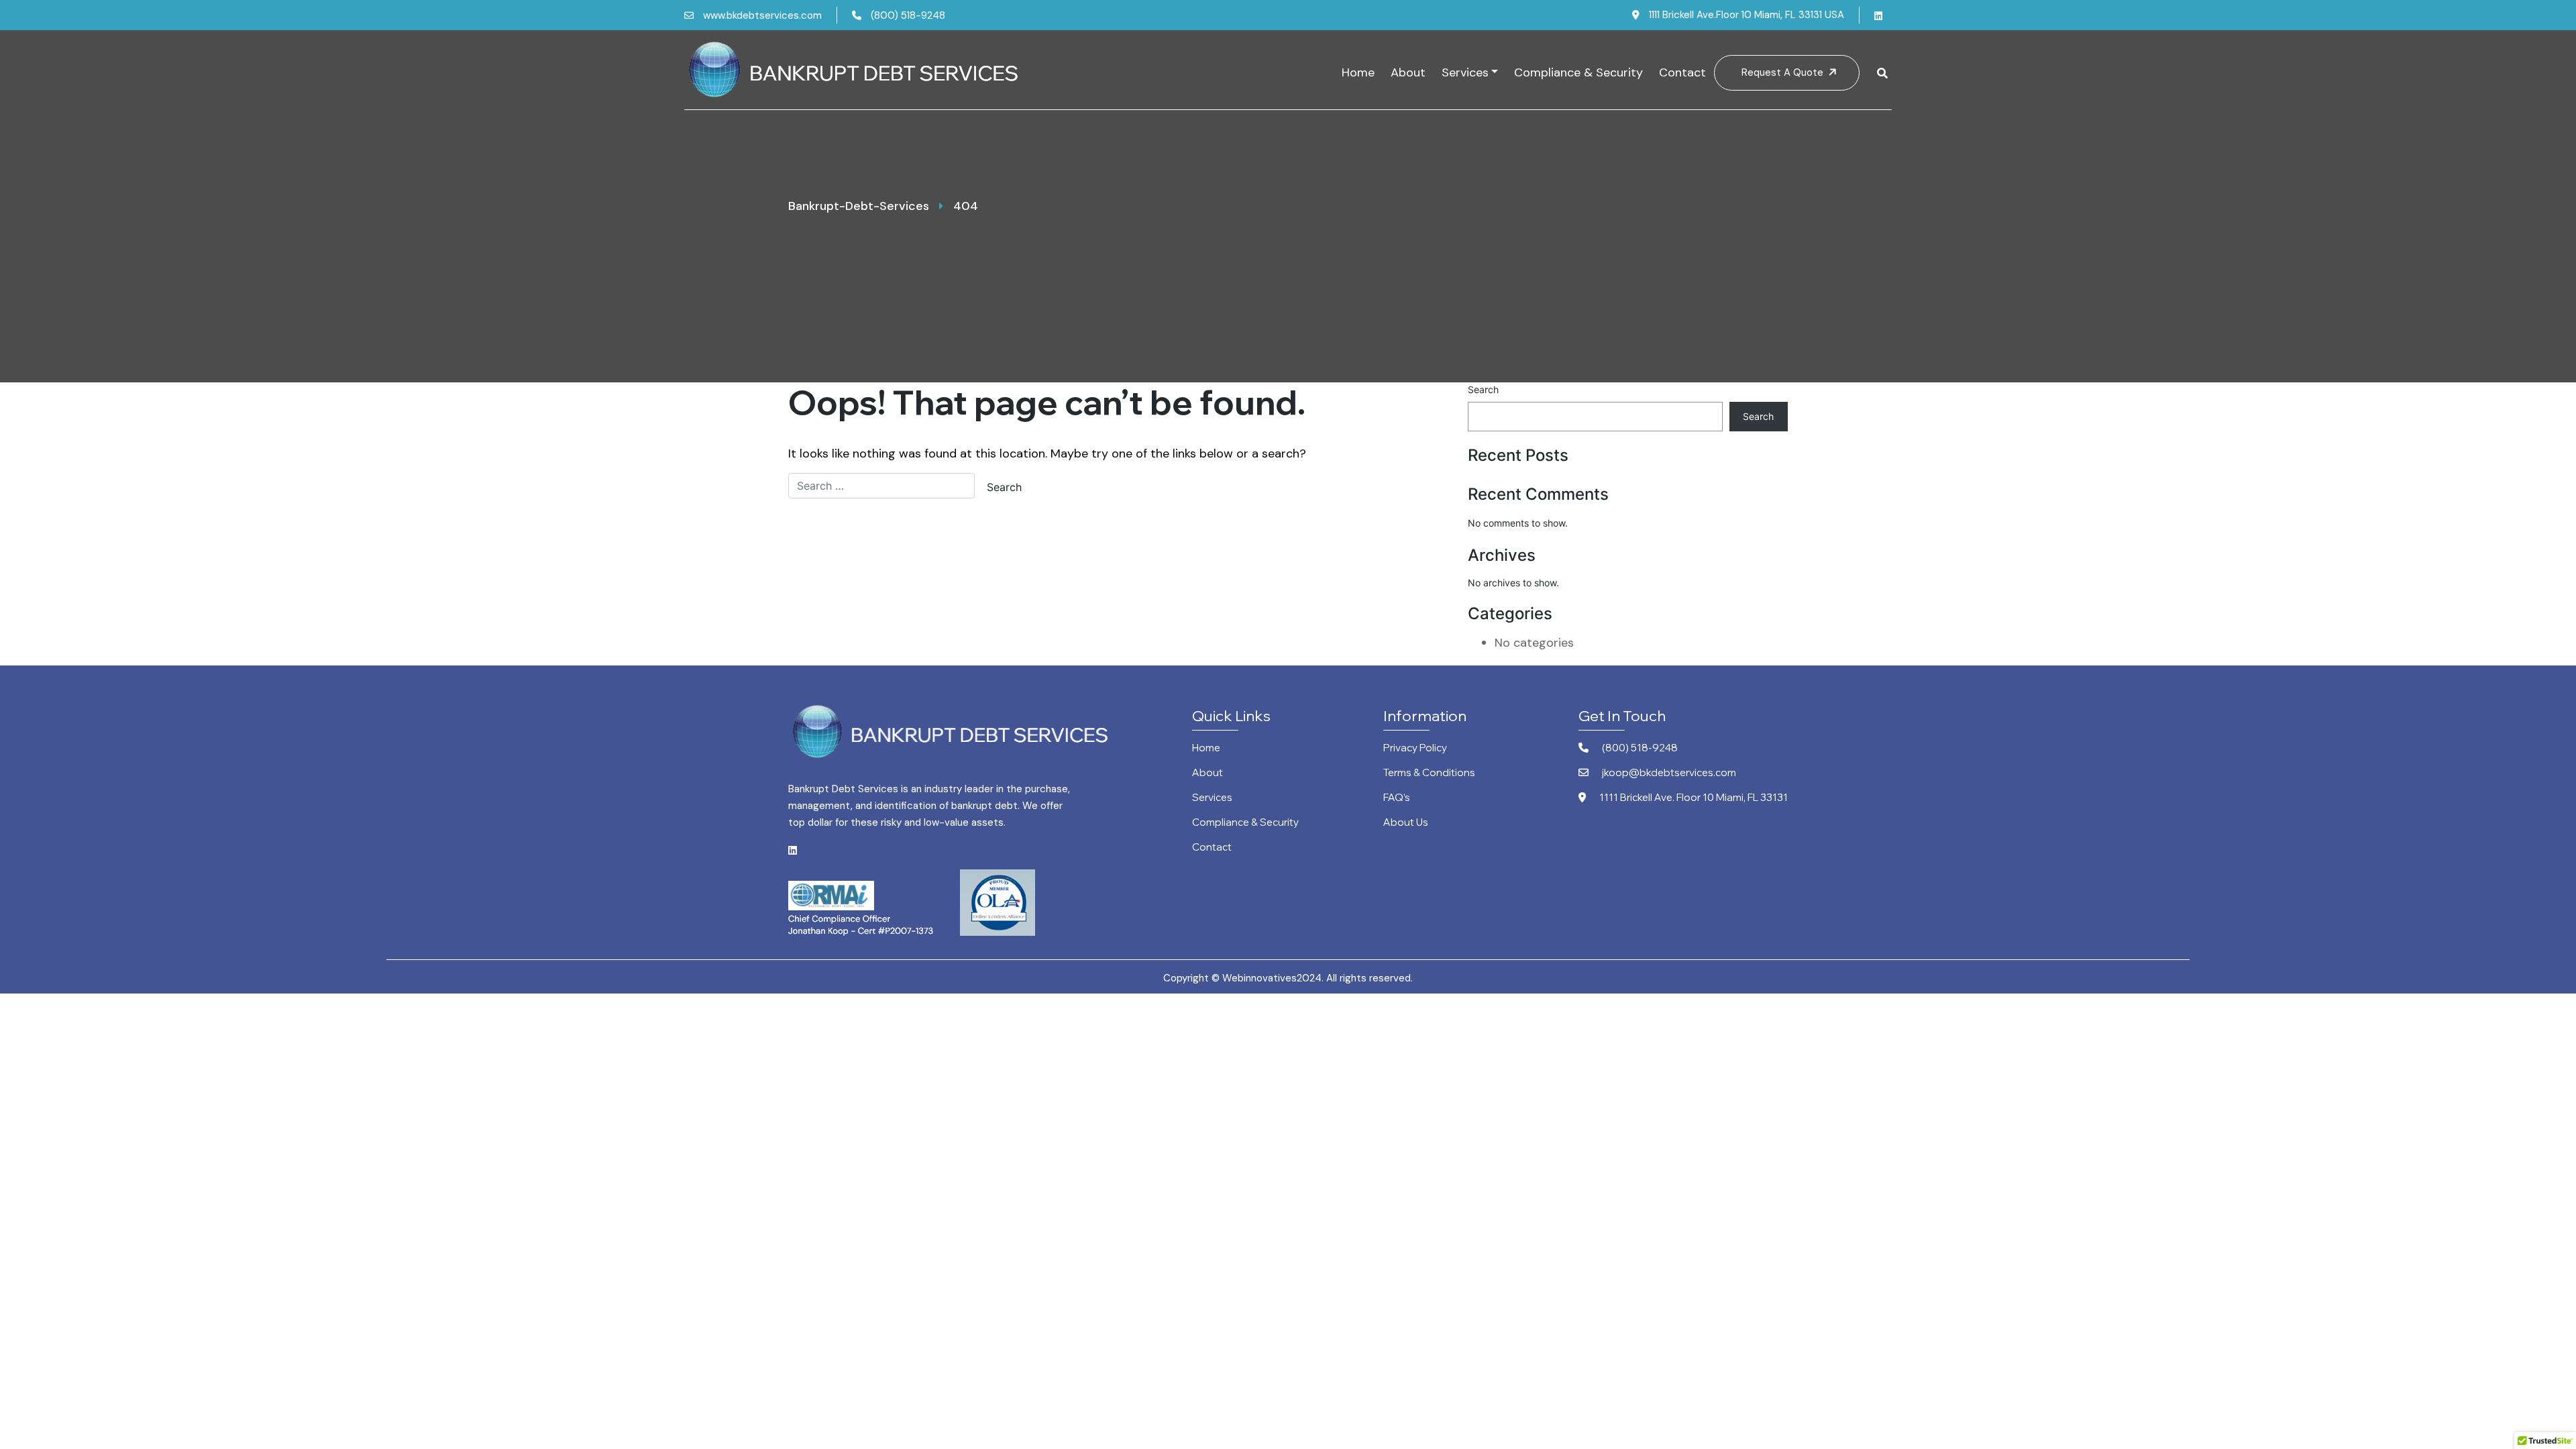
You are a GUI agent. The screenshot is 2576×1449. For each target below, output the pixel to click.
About (1408, 72)
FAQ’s (1397, 798)
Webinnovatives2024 (1272, 978)
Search (1483, 389)
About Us (1406, 823)
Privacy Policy (1415, 748)
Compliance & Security (1578, 72)
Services (1465, 72)
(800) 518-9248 (908, 15)
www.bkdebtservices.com (762, 15)
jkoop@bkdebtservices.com (1669, 773)
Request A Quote (1784, 72)
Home (1358, 72)
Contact (1682, 72)
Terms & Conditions (1429, 773)
